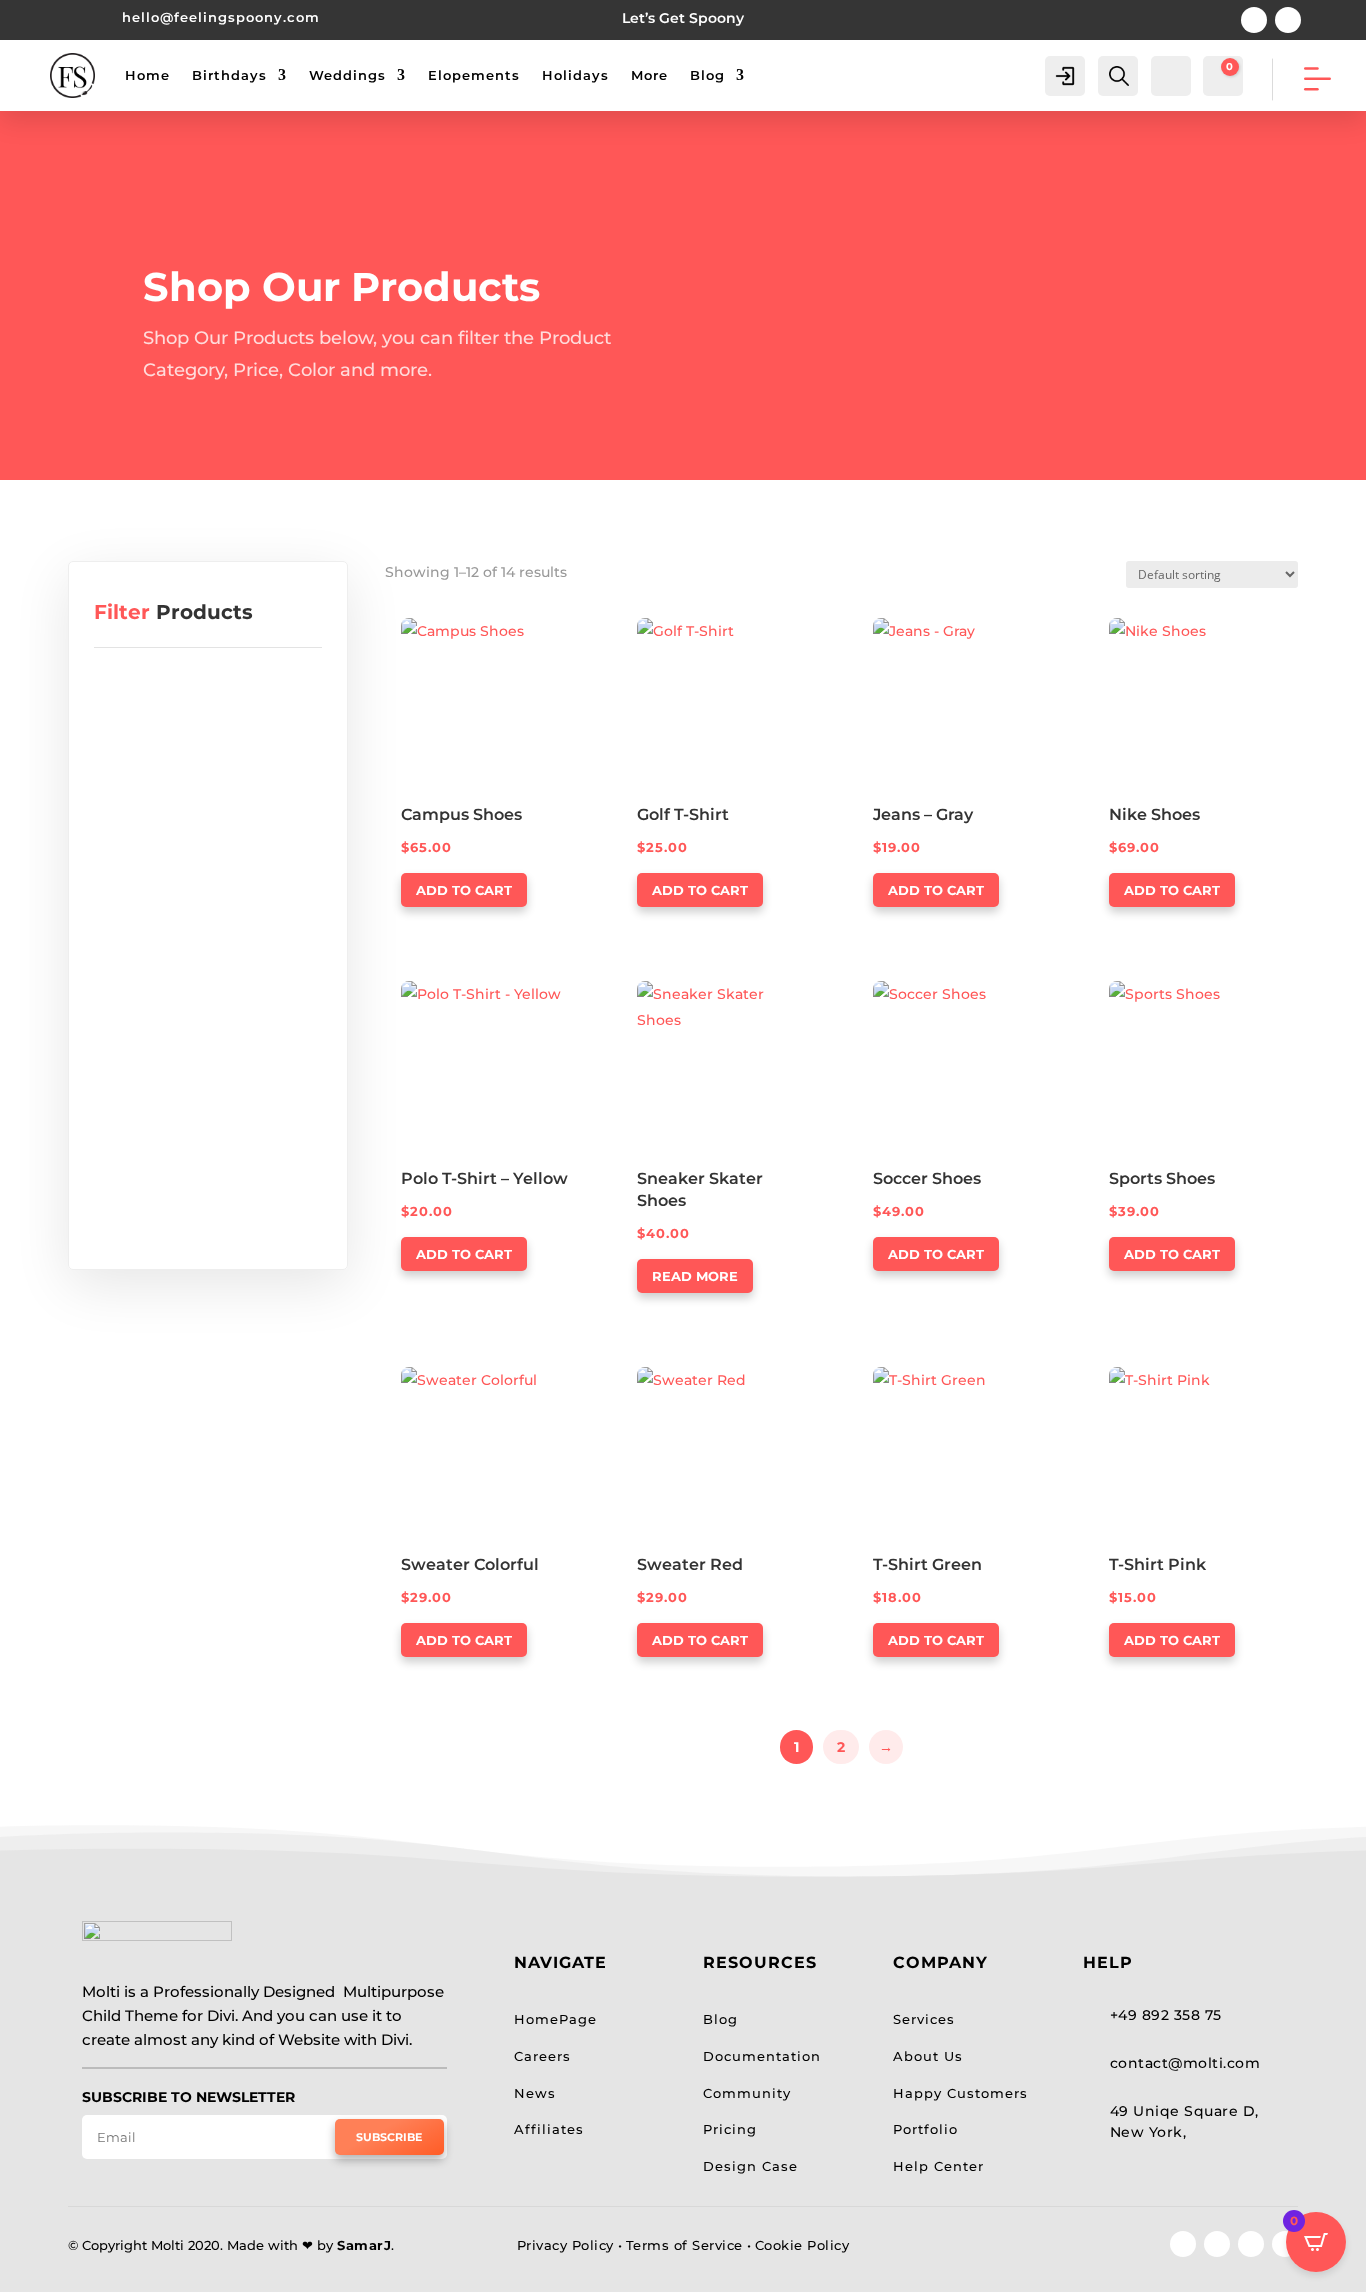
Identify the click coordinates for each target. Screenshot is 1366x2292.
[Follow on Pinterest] (1254, 20)
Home (147, 75)
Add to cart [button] (464, 890)
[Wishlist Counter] (1169, 74)
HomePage (555, 2019)
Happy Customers (960, 2093)
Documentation (762, 2056)
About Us (928, 2056)
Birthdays (229, 75)
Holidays (575, 75)
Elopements (474, 75)
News (535, 2093)
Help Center (938, 2166)
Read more (695, 1276)
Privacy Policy (565, 2245)
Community (747, 2093)
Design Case (750, 2166)
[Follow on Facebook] (1183, 2244)
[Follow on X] (1217, 2244)
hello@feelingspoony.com (221, 17)
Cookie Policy (802, 2245)
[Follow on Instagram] (1288, 20)
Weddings (347, 75)
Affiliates (549, 2129)
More (649, 75)
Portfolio (925, 2129)
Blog (707, 75)
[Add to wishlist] (563, 625)
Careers (542, 2056)
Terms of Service (684, 2245)
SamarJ (364, 2245)
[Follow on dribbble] (1285, 2244)
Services (924, 2019)
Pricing (730, 2129)
